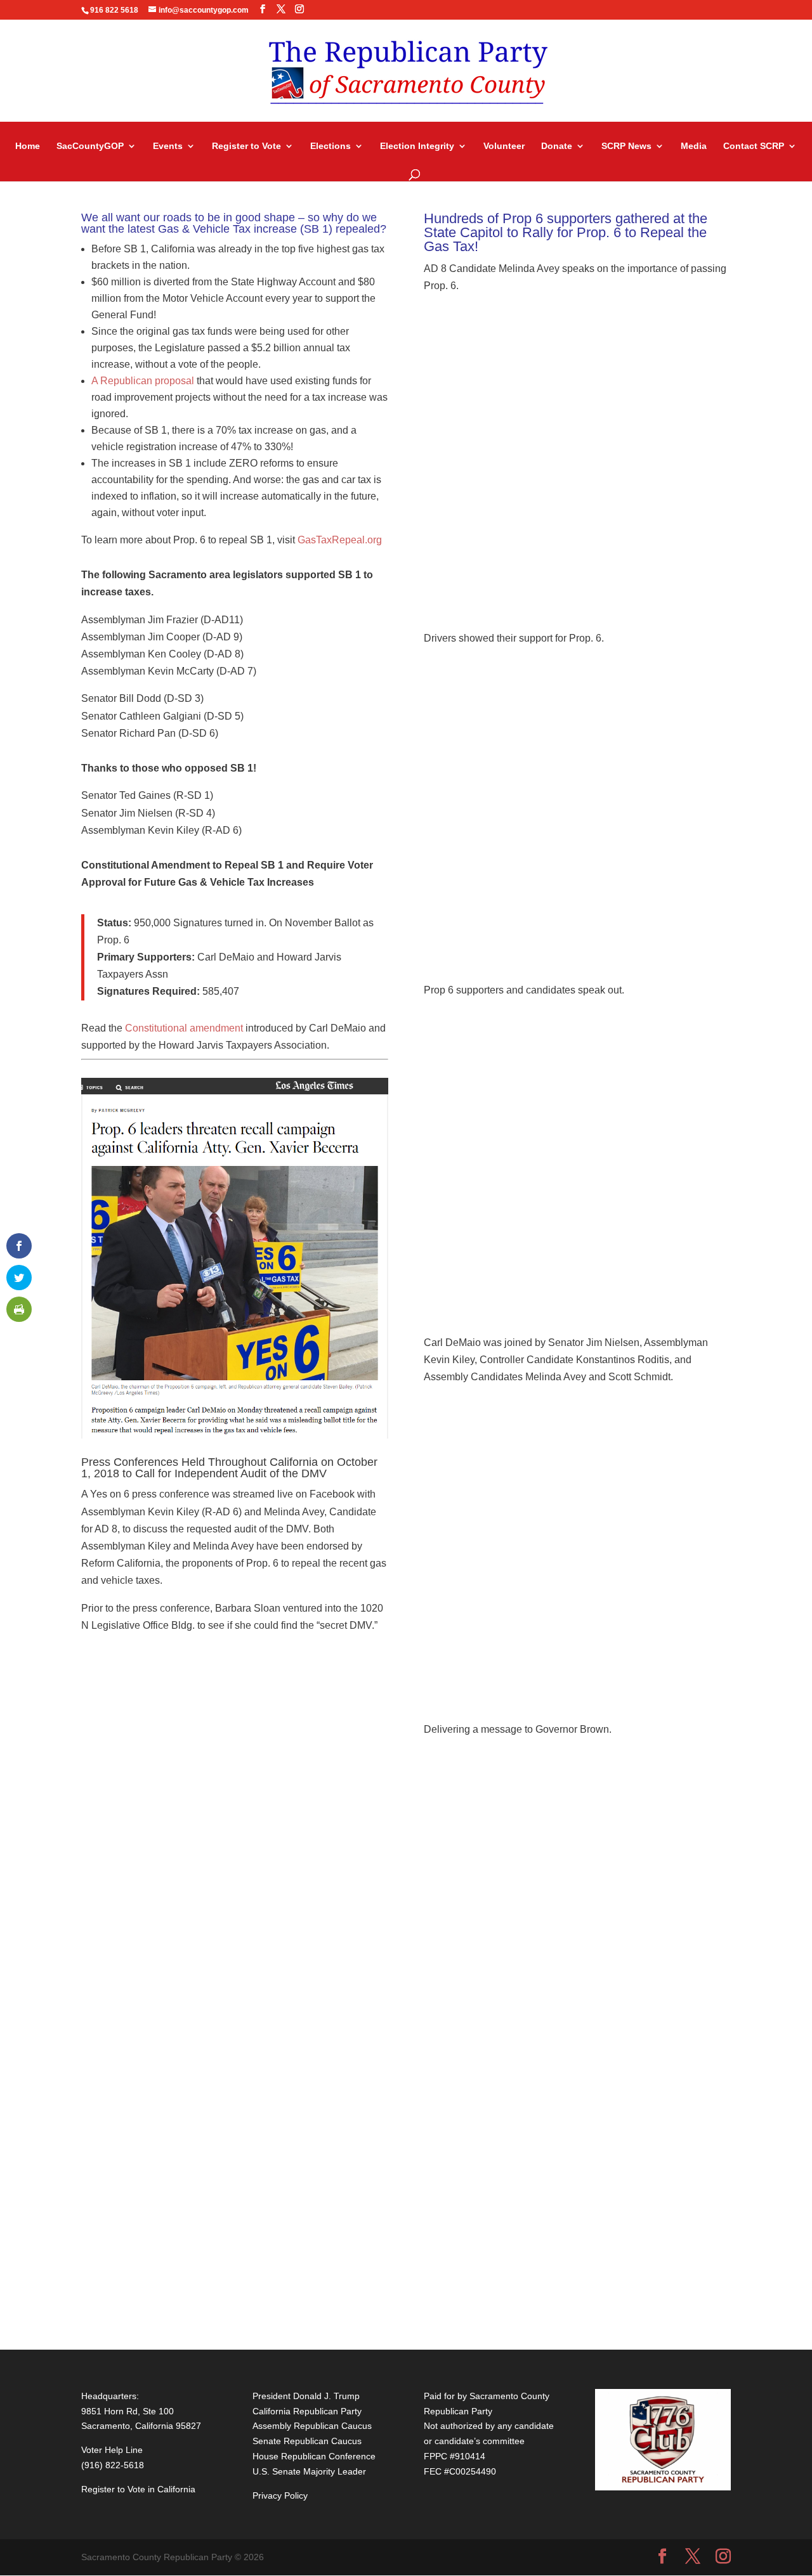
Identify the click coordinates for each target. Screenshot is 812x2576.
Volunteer (504, 146)
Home (28, 146)
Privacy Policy (280, 2495)
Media (694, 146)
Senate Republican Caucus (307, 2441)
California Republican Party (307, 2411)
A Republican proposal (143, 381)
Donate (557, 146)
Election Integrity (417, 146)
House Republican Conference (314, 2456)
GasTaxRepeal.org (340, 540)
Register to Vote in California (138, 2489)
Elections (331, 146)
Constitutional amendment (184, 1028)
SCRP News (626, 146)
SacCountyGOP (90, 146)
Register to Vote (246, 146)
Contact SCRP (754, 146)
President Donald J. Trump (306, 2396)
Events (168, 146)
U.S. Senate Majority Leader (309, 2471)
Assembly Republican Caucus (312, 2426)
